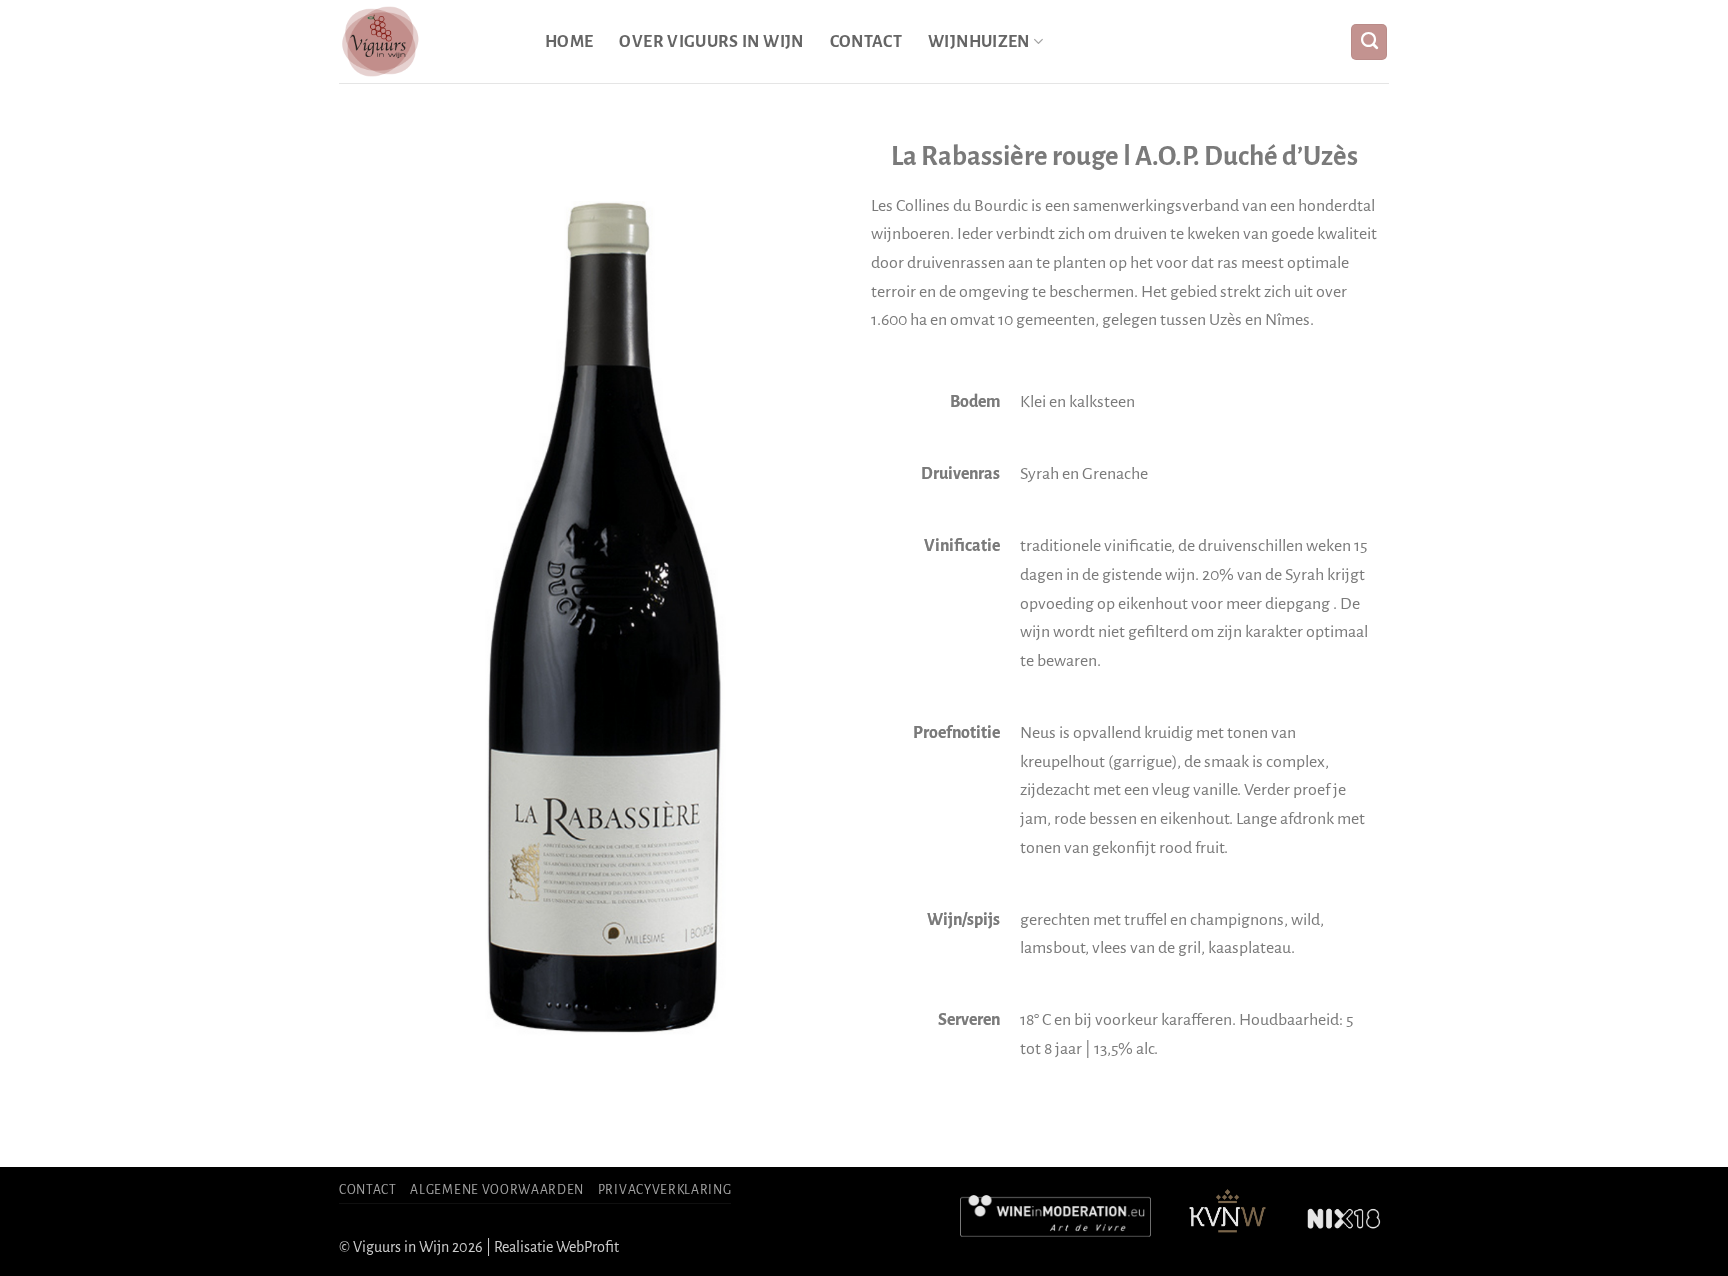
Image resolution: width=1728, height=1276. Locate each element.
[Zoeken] (1369, 42)
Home (569, 42)
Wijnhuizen (979, 42)
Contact (866, 42)
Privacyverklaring (665, 1190)
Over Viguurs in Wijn (711, 42)
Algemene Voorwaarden (497, 1190)
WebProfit (587, 1247)
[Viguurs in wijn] (427, 41)
